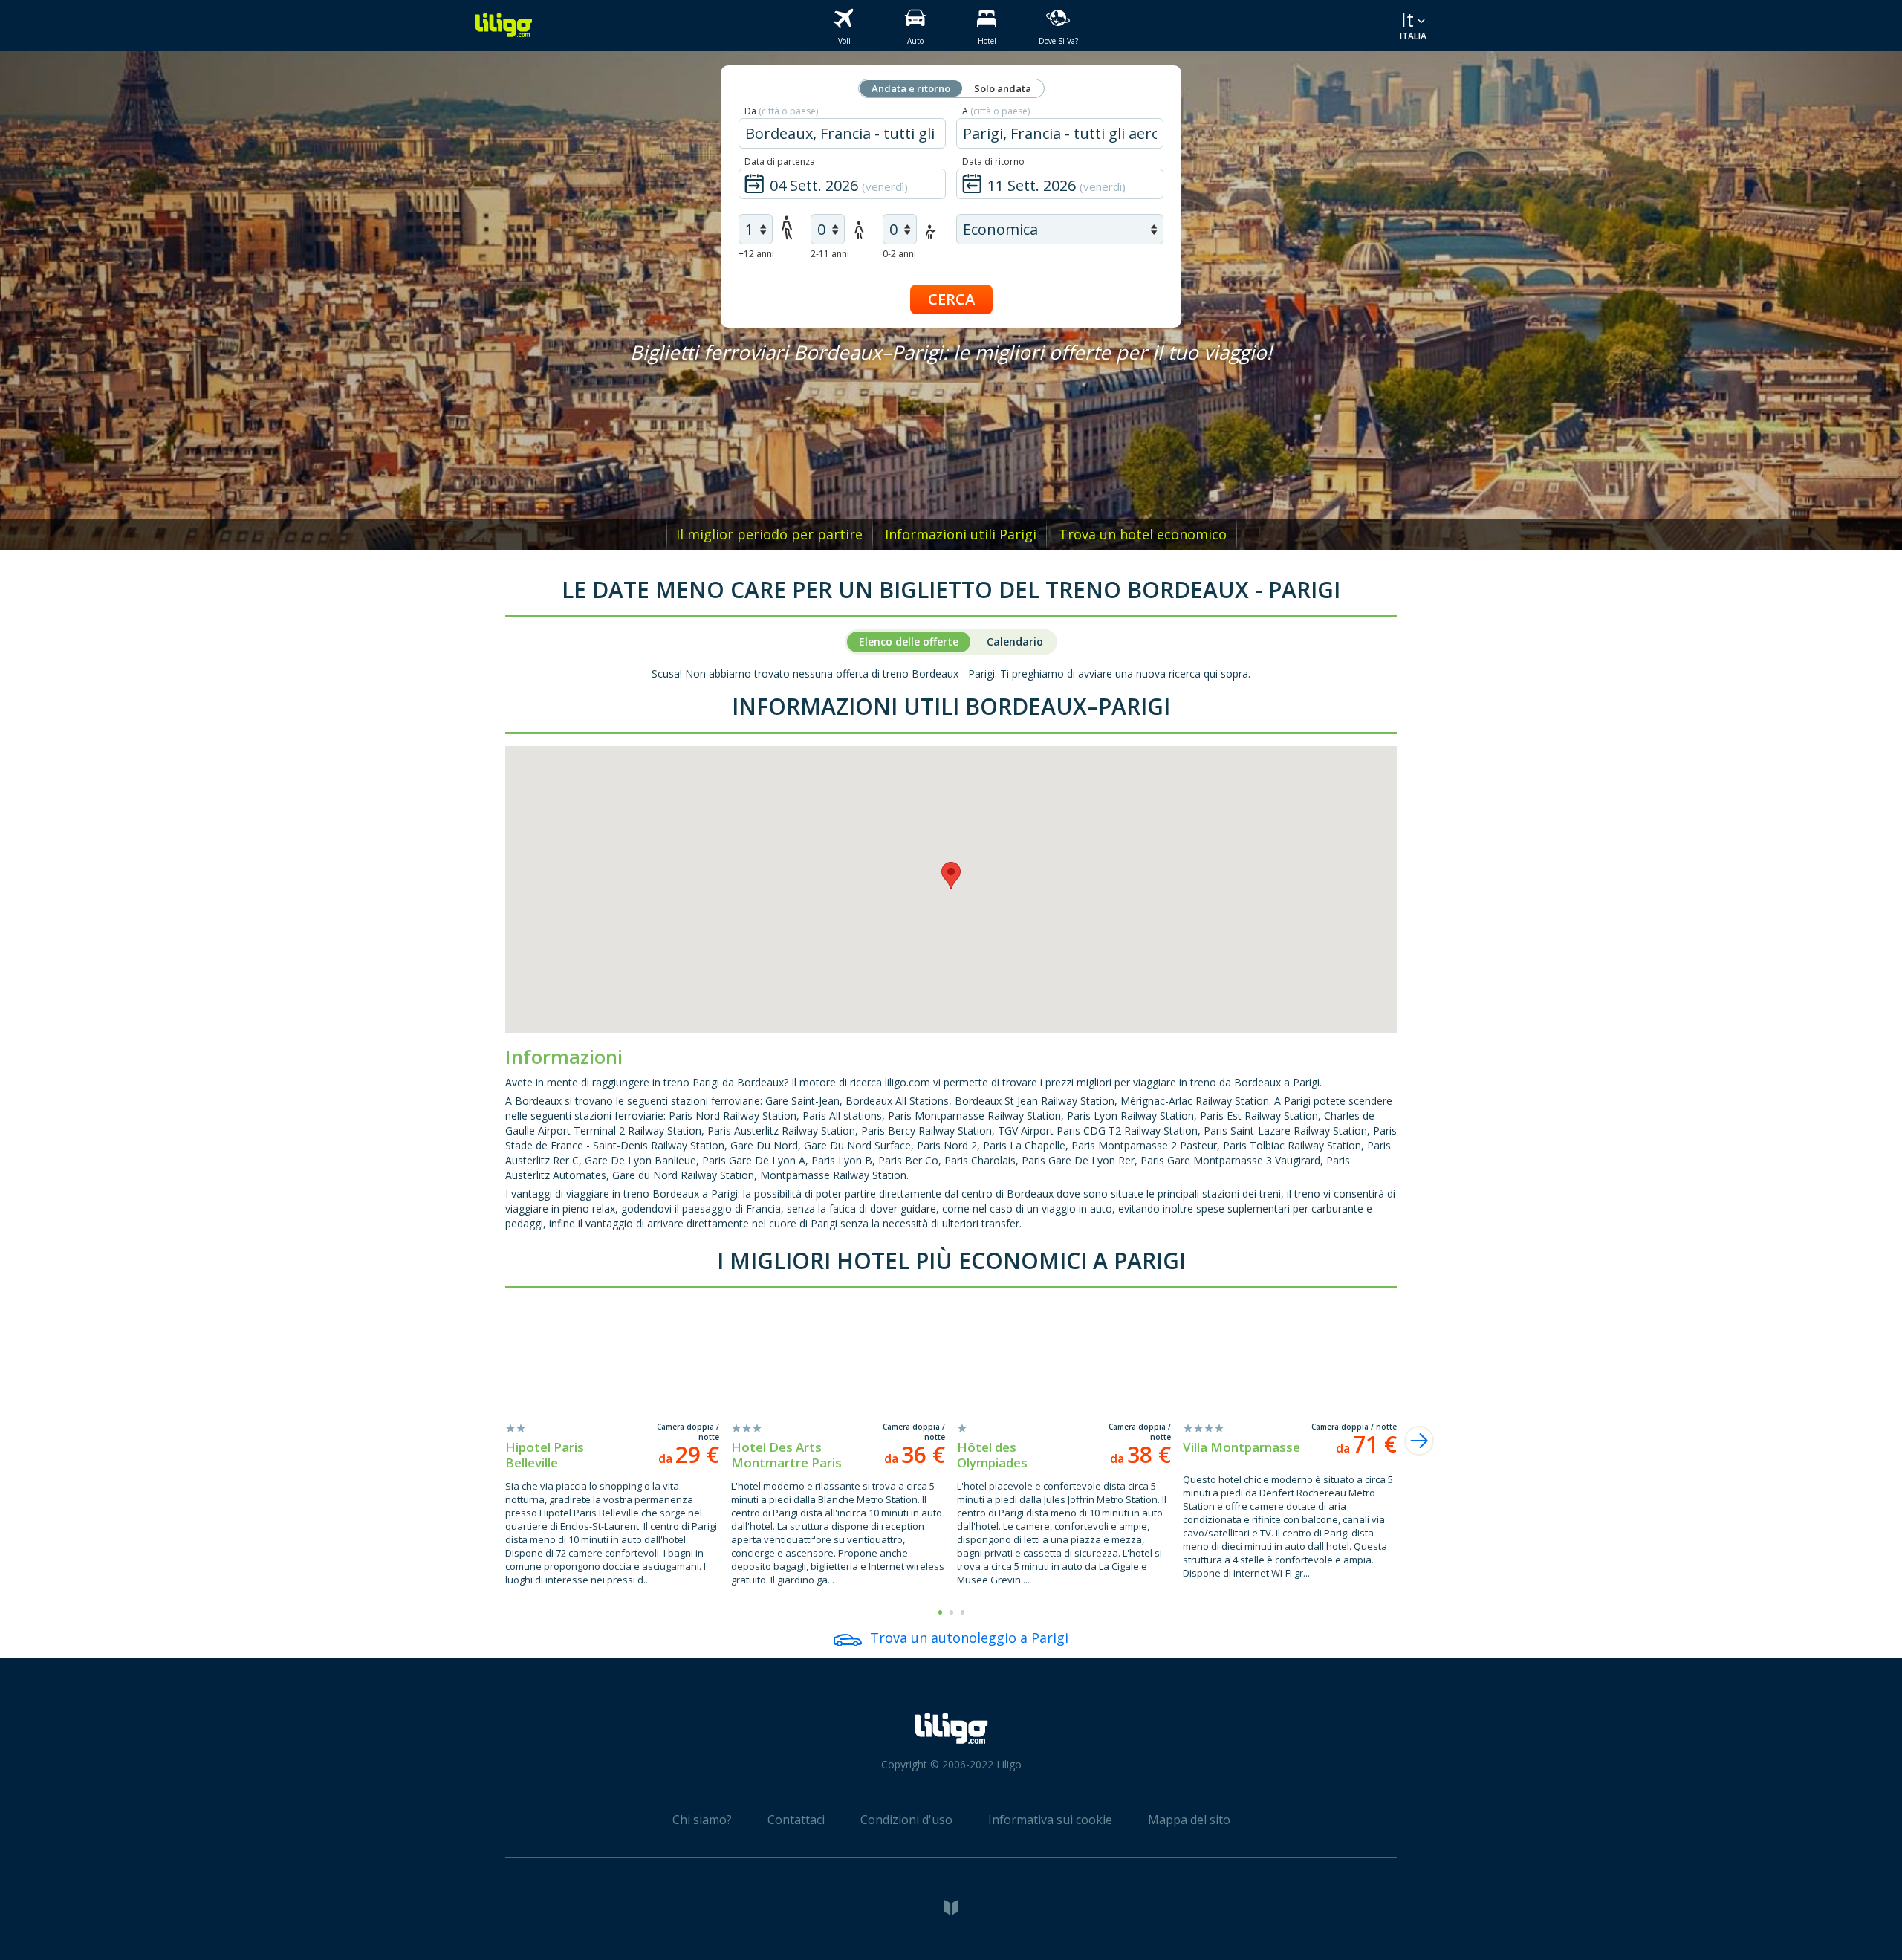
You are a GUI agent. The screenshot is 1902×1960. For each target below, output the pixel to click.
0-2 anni (899, 254)
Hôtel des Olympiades (992, 1455)
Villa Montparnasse (1242, 1447)
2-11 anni (830, 254)
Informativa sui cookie (1050, 1820)
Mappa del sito (1189, 1820)
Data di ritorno (993, 162)
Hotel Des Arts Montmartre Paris (786, 1455)
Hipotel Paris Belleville (545, 1455)
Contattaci (796, 1820)
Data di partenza (780, 162)
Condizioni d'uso (906, 1820)
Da (781, 111)
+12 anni (756, 254)
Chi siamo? (702, 1820)
